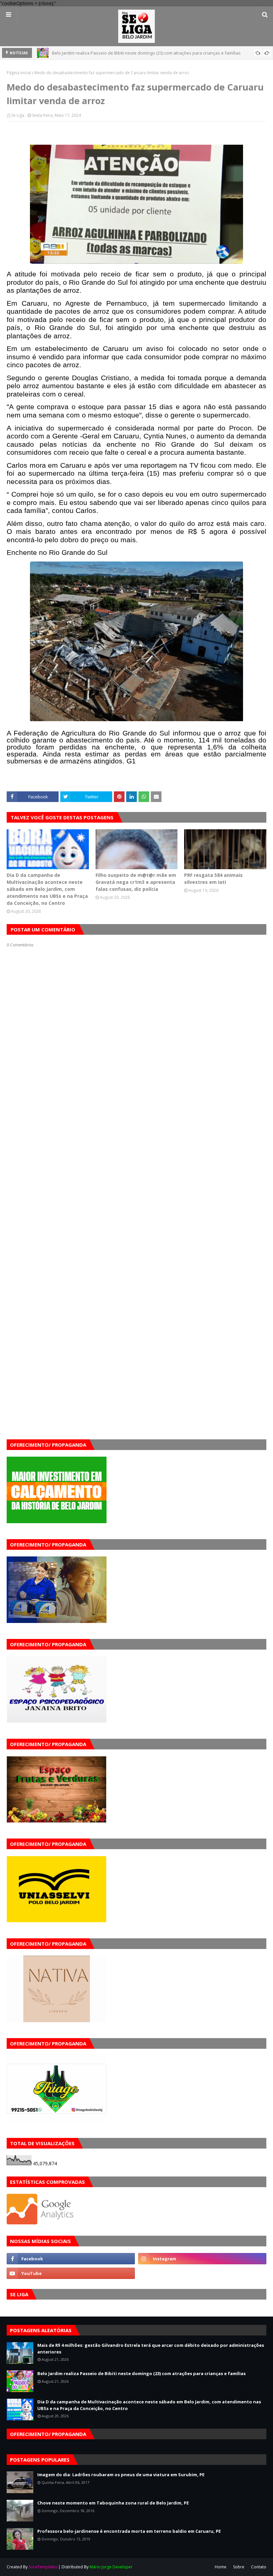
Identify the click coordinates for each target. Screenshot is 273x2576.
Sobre (239, 2567)
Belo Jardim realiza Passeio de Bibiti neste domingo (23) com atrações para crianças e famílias (141, 2373)
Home (221, 2567)
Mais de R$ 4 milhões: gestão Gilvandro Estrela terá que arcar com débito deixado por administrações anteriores (151, 2348)
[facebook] (71, 2259)
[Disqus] (136, 1183)
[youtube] (71, 2273)
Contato (259, 2567)
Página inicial (19, 73)
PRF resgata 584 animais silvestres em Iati (213, 879)
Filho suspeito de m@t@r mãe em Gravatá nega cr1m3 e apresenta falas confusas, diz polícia (136, 882)
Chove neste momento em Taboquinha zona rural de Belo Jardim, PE (113, 2503)
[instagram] (202, 2259)
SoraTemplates (43, 2567)
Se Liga (18, 115)
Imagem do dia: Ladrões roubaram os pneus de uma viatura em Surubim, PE (121, 2475)
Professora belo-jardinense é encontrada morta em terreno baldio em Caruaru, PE (129, 2531)
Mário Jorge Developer (111, 2567)
